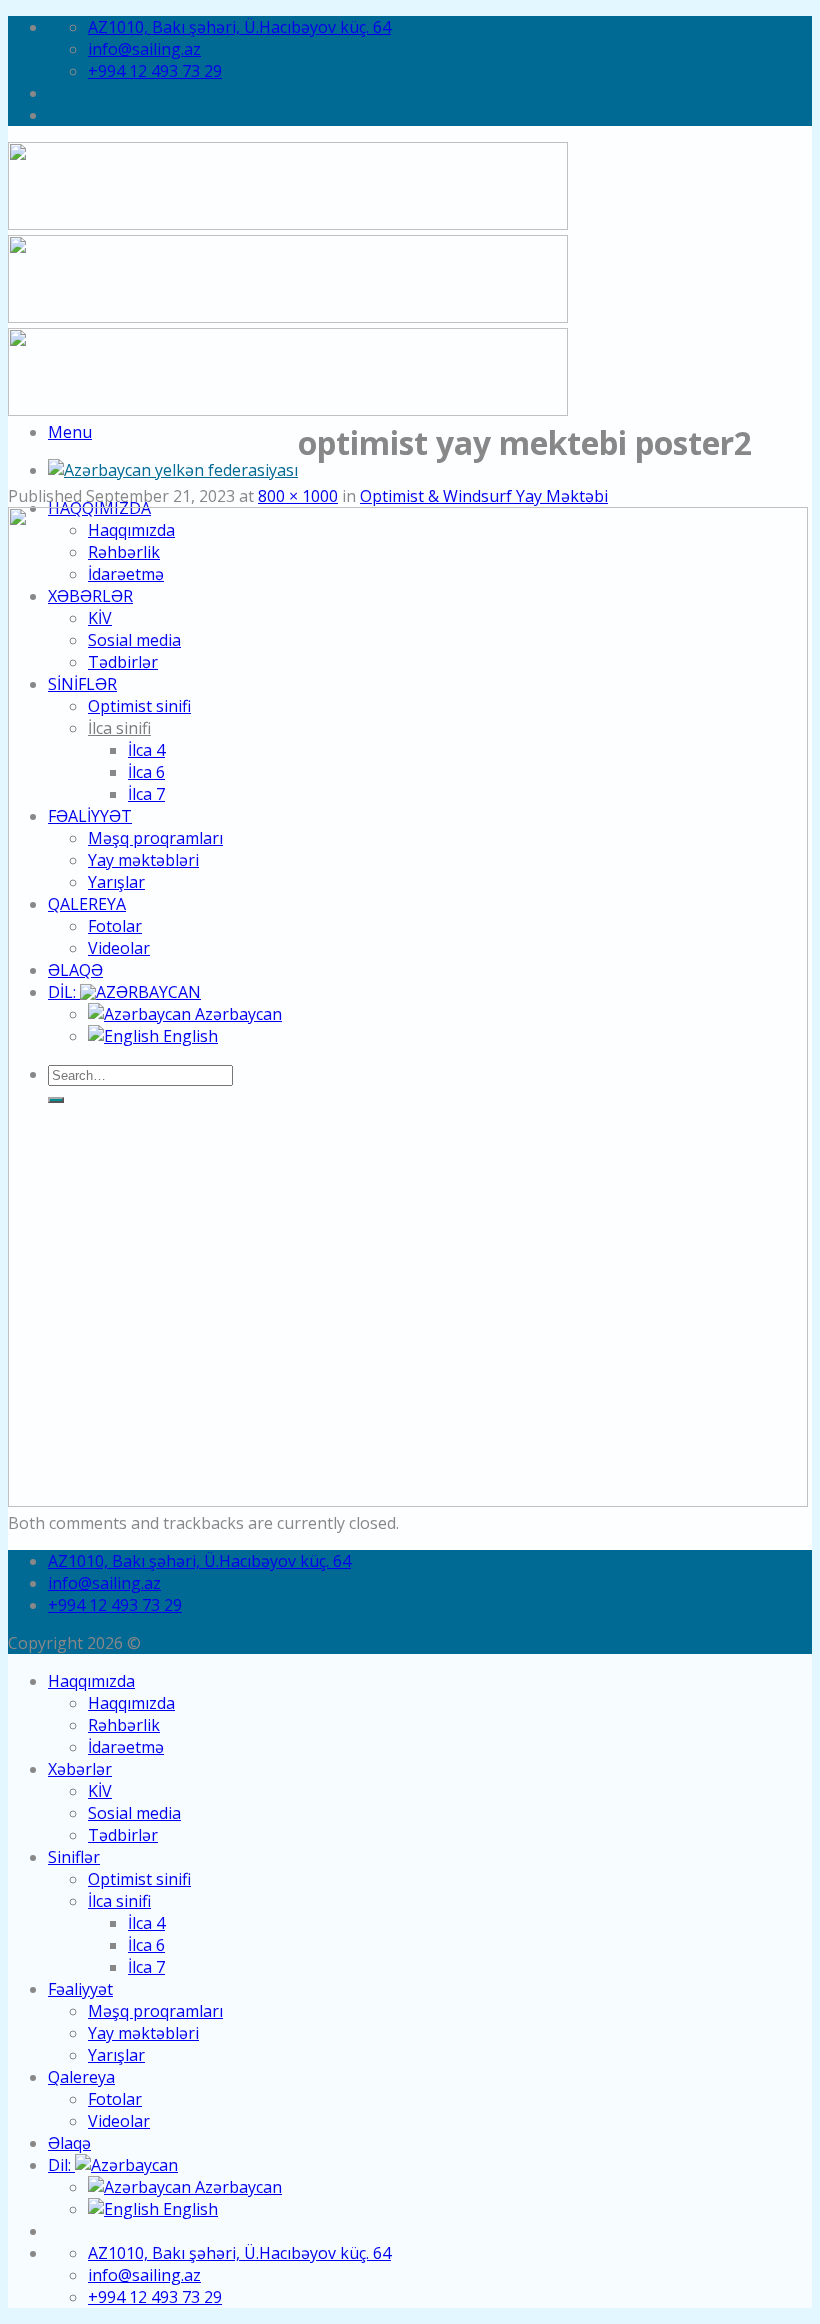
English (188, 2209)
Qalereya (81, 2077)
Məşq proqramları (155, 2011)
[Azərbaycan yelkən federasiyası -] (173, 470)
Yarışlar (116, 2055)
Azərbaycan (236, 2187)
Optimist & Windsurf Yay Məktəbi (484, 496)
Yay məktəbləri (143, 2033)
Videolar (119, 2121)
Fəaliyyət (80, 1989)
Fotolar (115, 2099)
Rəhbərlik (124, 1725)
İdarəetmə (126, 1747)
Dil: (61, 2165)
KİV (100, 1791)
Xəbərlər (80, 1769)
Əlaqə (69, 2143)
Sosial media (134, 1813)
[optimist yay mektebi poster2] (408, 1501)
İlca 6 (146, 1945)
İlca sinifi (119, 1901)
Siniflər (74, 1857)
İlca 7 (146, 1967)
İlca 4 (146, 1923)
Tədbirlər (123, 1835)
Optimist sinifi (139, 1879)
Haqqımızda (91, 1681)
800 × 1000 (298, 496)
